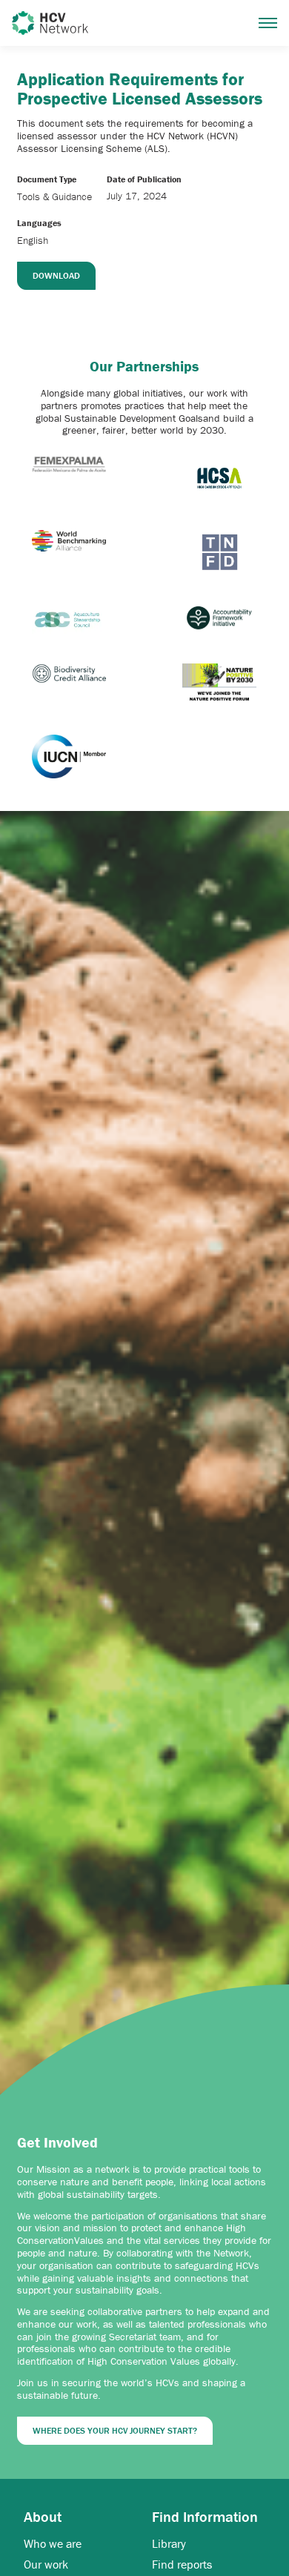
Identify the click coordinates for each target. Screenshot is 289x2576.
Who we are (53, 2544)
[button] (268, 23)
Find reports (182, 2565)
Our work (46, 2565)
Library (169, 2544)
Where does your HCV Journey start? (115, 2430)
